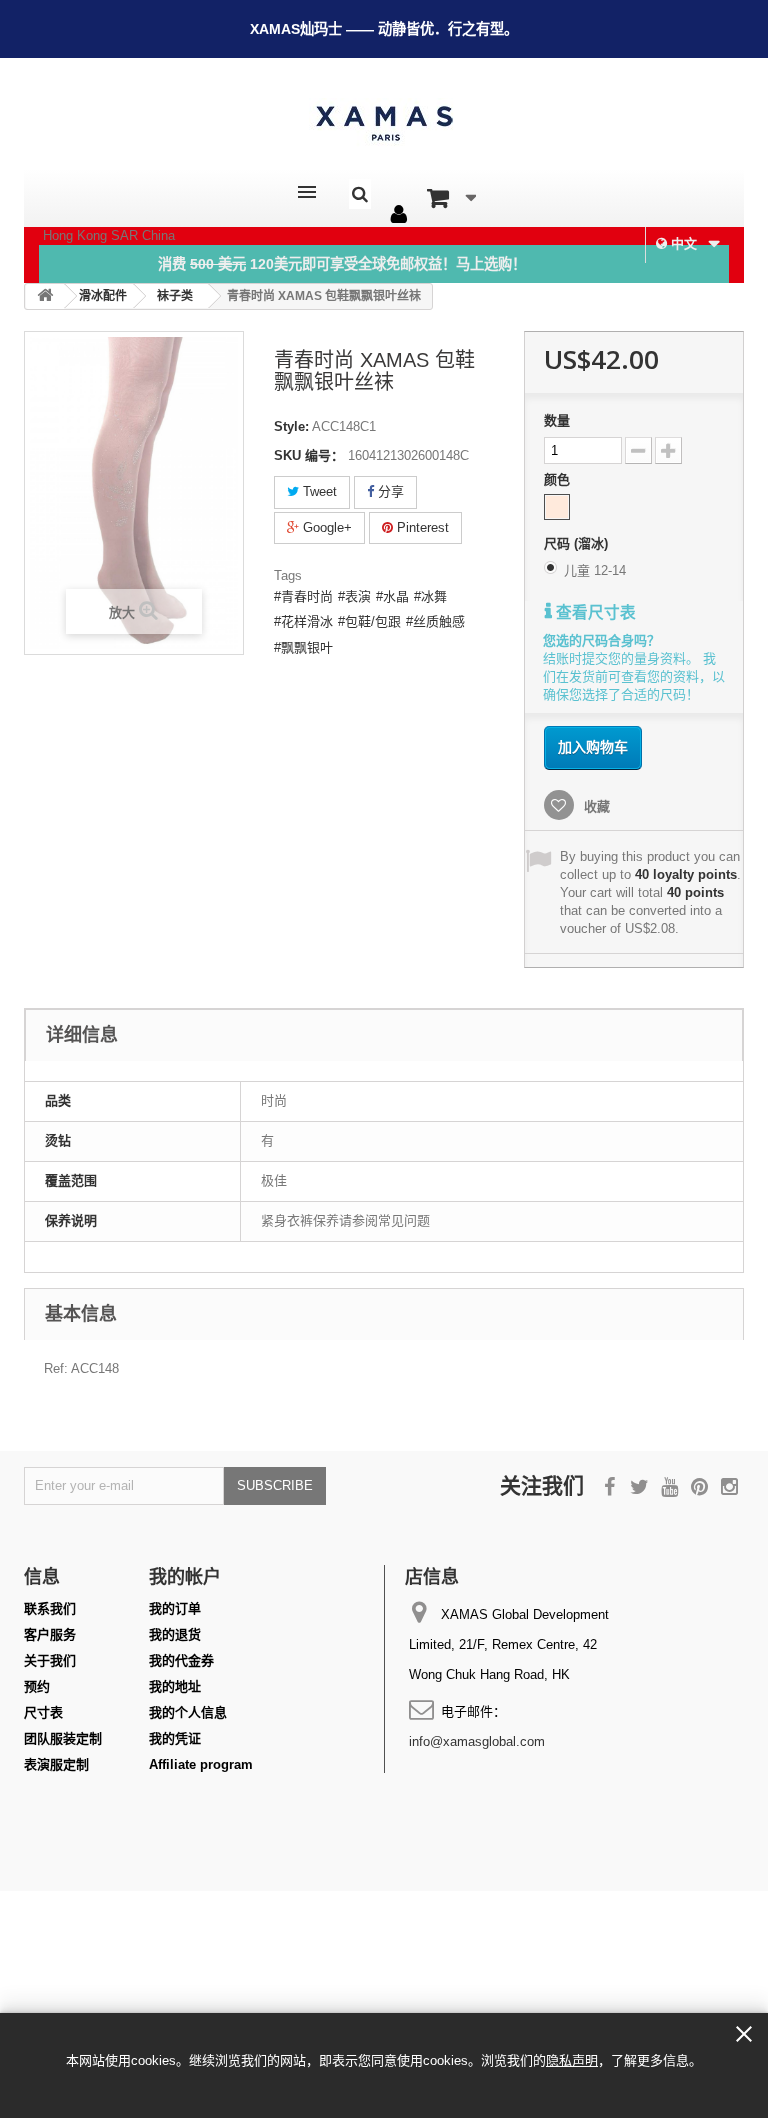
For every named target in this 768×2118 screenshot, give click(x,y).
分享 (389, 491)
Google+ (325, 527)
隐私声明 (572, 2060)
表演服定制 (56, 1764)
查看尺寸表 (594, 612)
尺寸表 (43, 1712)
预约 (37, 1686)
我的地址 (175, 1686)
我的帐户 (185, 1576)
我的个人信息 (188, 1712)
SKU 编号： (309, 455)
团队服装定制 (63, 1738)
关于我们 (50, 1660)
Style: (291, 426)
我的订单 (175, 1608)
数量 (557, 420)
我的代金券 (181, 1660)
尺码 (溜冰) (578, 543)
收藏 (595, 806)
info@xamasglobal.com (477, 1741)
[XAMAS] (384, 123)
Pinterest (421, 527)
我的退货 (175, 1634)
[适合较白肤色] (557, 507)
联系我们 (50, 1608)
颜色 (559, 479)
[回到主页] (45, 296)
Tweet (318, 491)
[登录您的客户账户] (399, 215)
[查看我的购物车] (451, 198)
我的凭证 (175, 1738)
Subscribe (275, 1485)
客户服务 (50, 1634)
